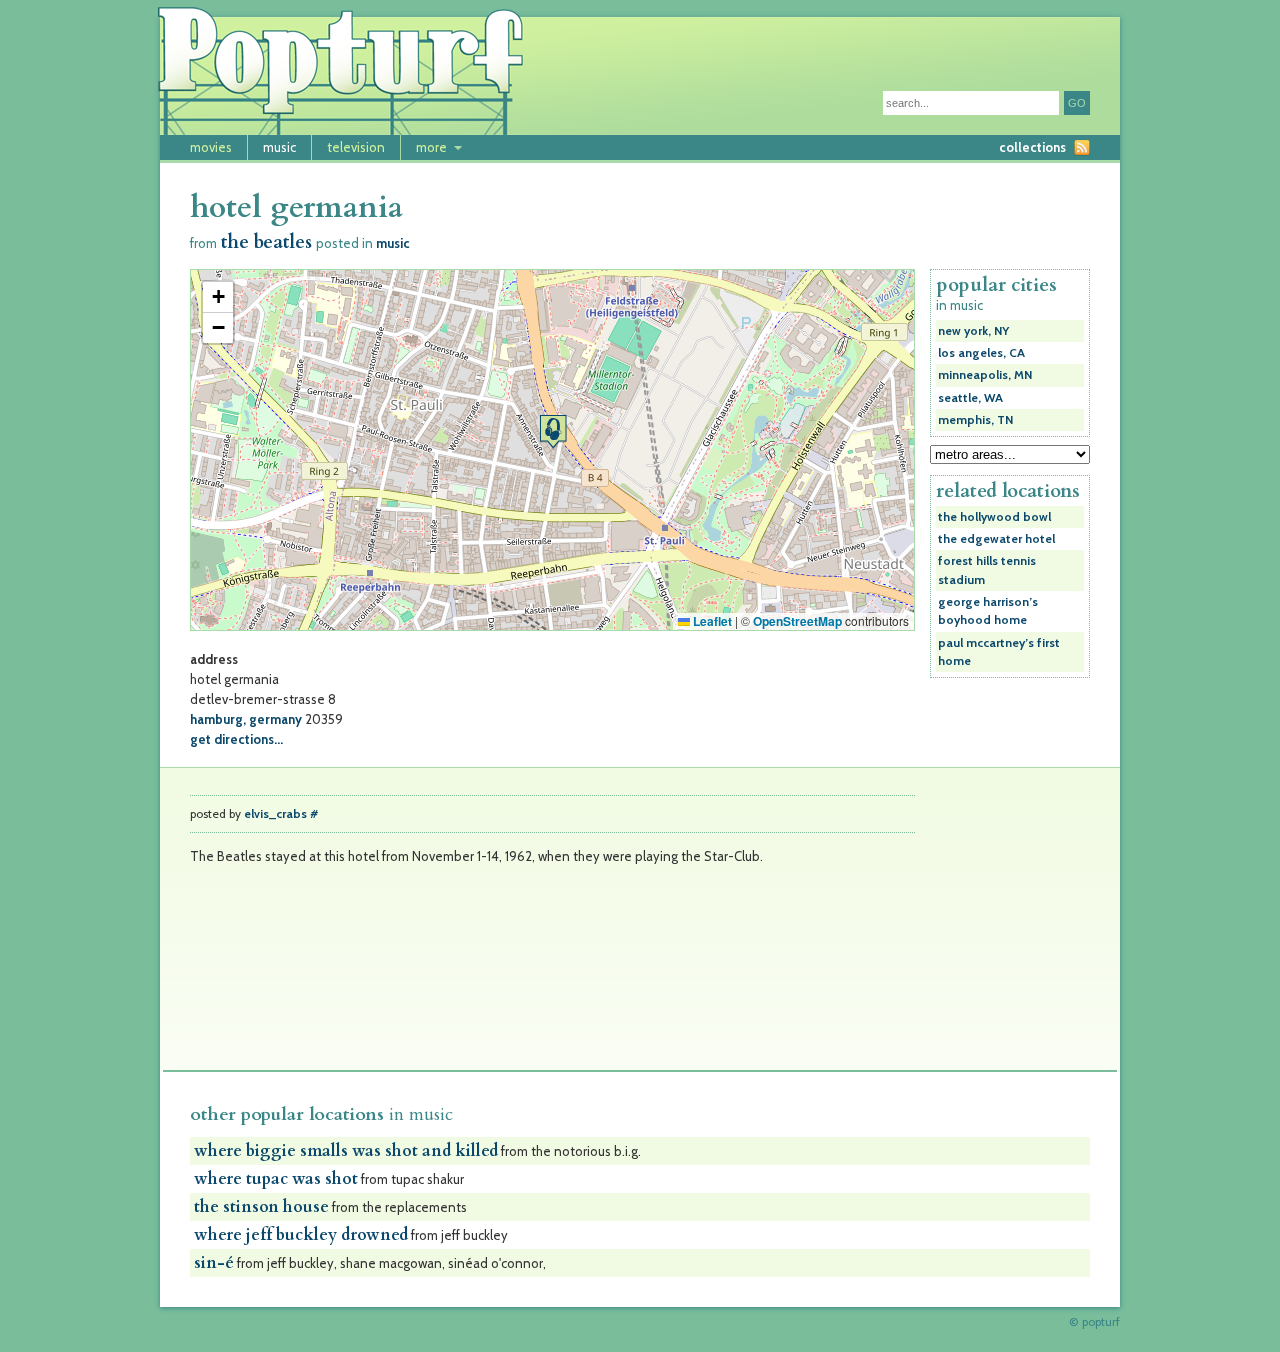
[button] (553, 431)
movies (211, 147)
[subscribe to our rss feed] (1082, 147)
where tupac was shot (276, 1179)
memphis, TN (975, 420)
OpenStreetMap (797, 621)
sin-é (214, 1263)
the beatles (266, 242)
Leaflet (711, 621)
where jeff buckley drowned (301, 1235)
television (356, 147)
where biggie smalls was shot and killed (346, 1151)
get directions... (236, 739)
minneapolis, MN (985, 375)
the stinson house (261, 1207)
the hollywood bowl (994, 517)
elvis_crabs (275, 814)
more (431, 147)
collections (1032, 147)
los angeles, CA (981, 353)
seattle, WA (970, 398)
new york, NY (973, 331)
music (279, 147)
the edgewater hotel (996, 539)
